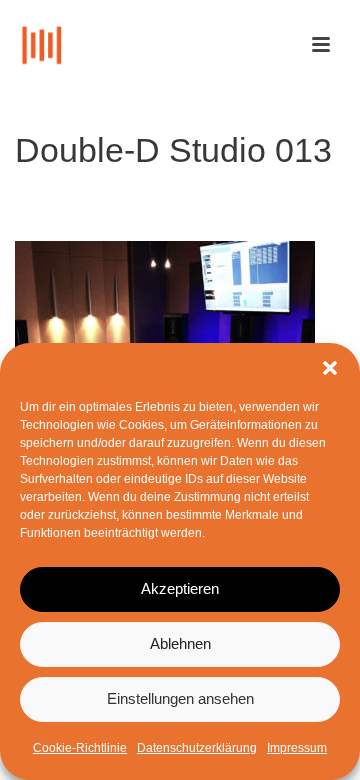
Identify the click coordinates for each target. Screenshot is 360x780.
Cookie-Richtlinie (80, 748)
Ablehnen (180, 643)
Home (82, 201)
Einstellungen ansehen (180, 698)
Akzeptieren (180, 588)
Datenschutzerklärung (197, 748)
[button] (330, 368)
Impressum (297, 748)
